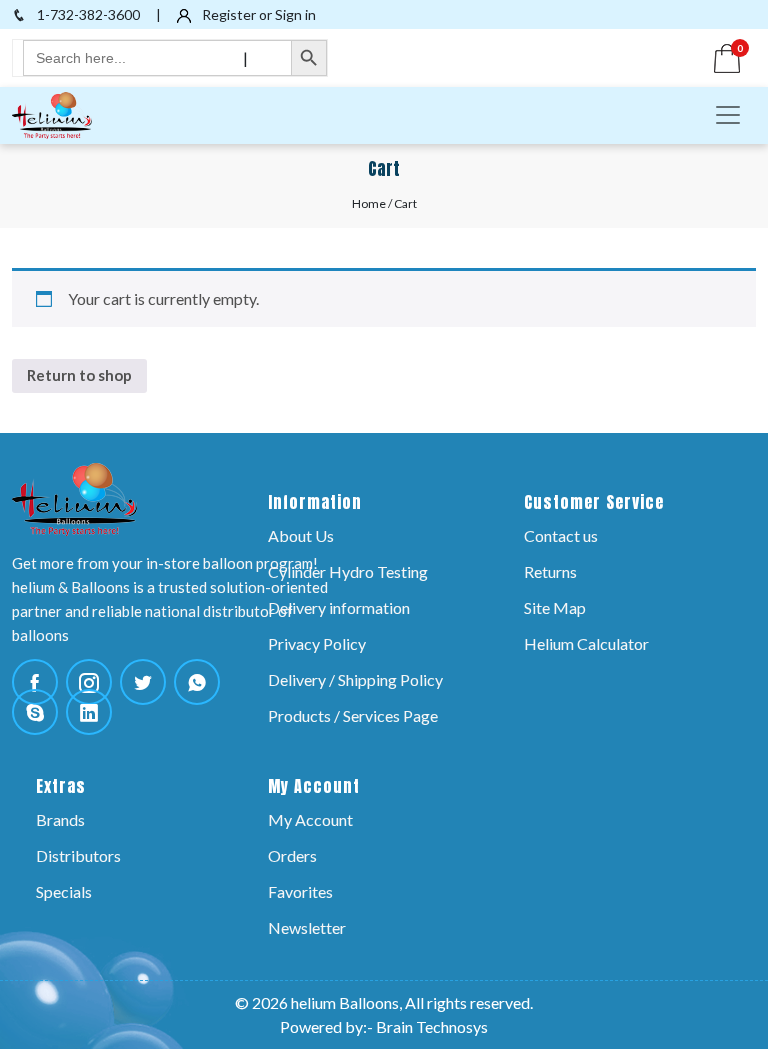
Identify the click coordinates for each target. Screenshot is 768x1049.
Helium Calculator (586, 643)
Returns (550, 571)
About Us (301, 535)
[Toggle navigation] (728, 115)
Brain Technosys (432, 1026)
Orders (292, 855)
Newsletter (307, 927)
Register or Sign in (257, 14)
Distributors (78, 855)
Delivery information (339, 607)
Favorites (300, 891)
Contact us (561, 535)
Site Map (555, 607)
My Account (310, 819)
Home (369, 203)
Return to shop (79, 375)
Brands (60, 819)
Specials (64, 891)
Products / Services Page (353, 715)
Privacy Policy (317, 643)
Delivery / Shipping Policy (355, 679)
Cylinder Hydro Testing (348, 571)
